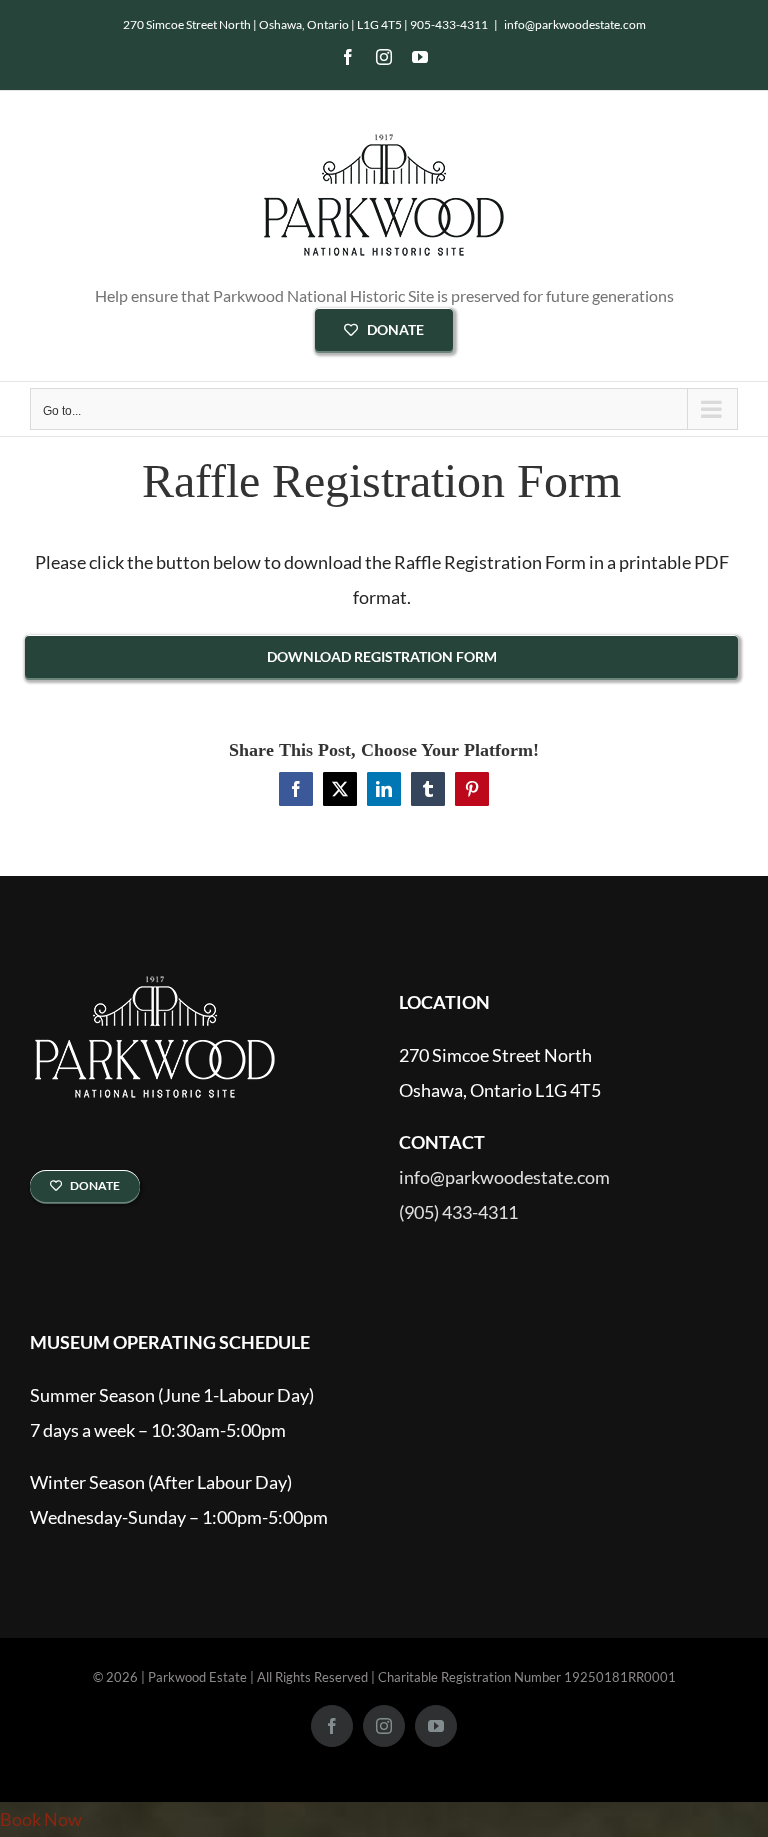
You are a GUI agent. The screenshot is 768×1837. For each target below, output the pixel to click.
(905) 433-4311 (458, 1212)
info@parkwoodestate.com (575, 24)
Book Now (41, 1819)
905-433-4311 (449, 24)
